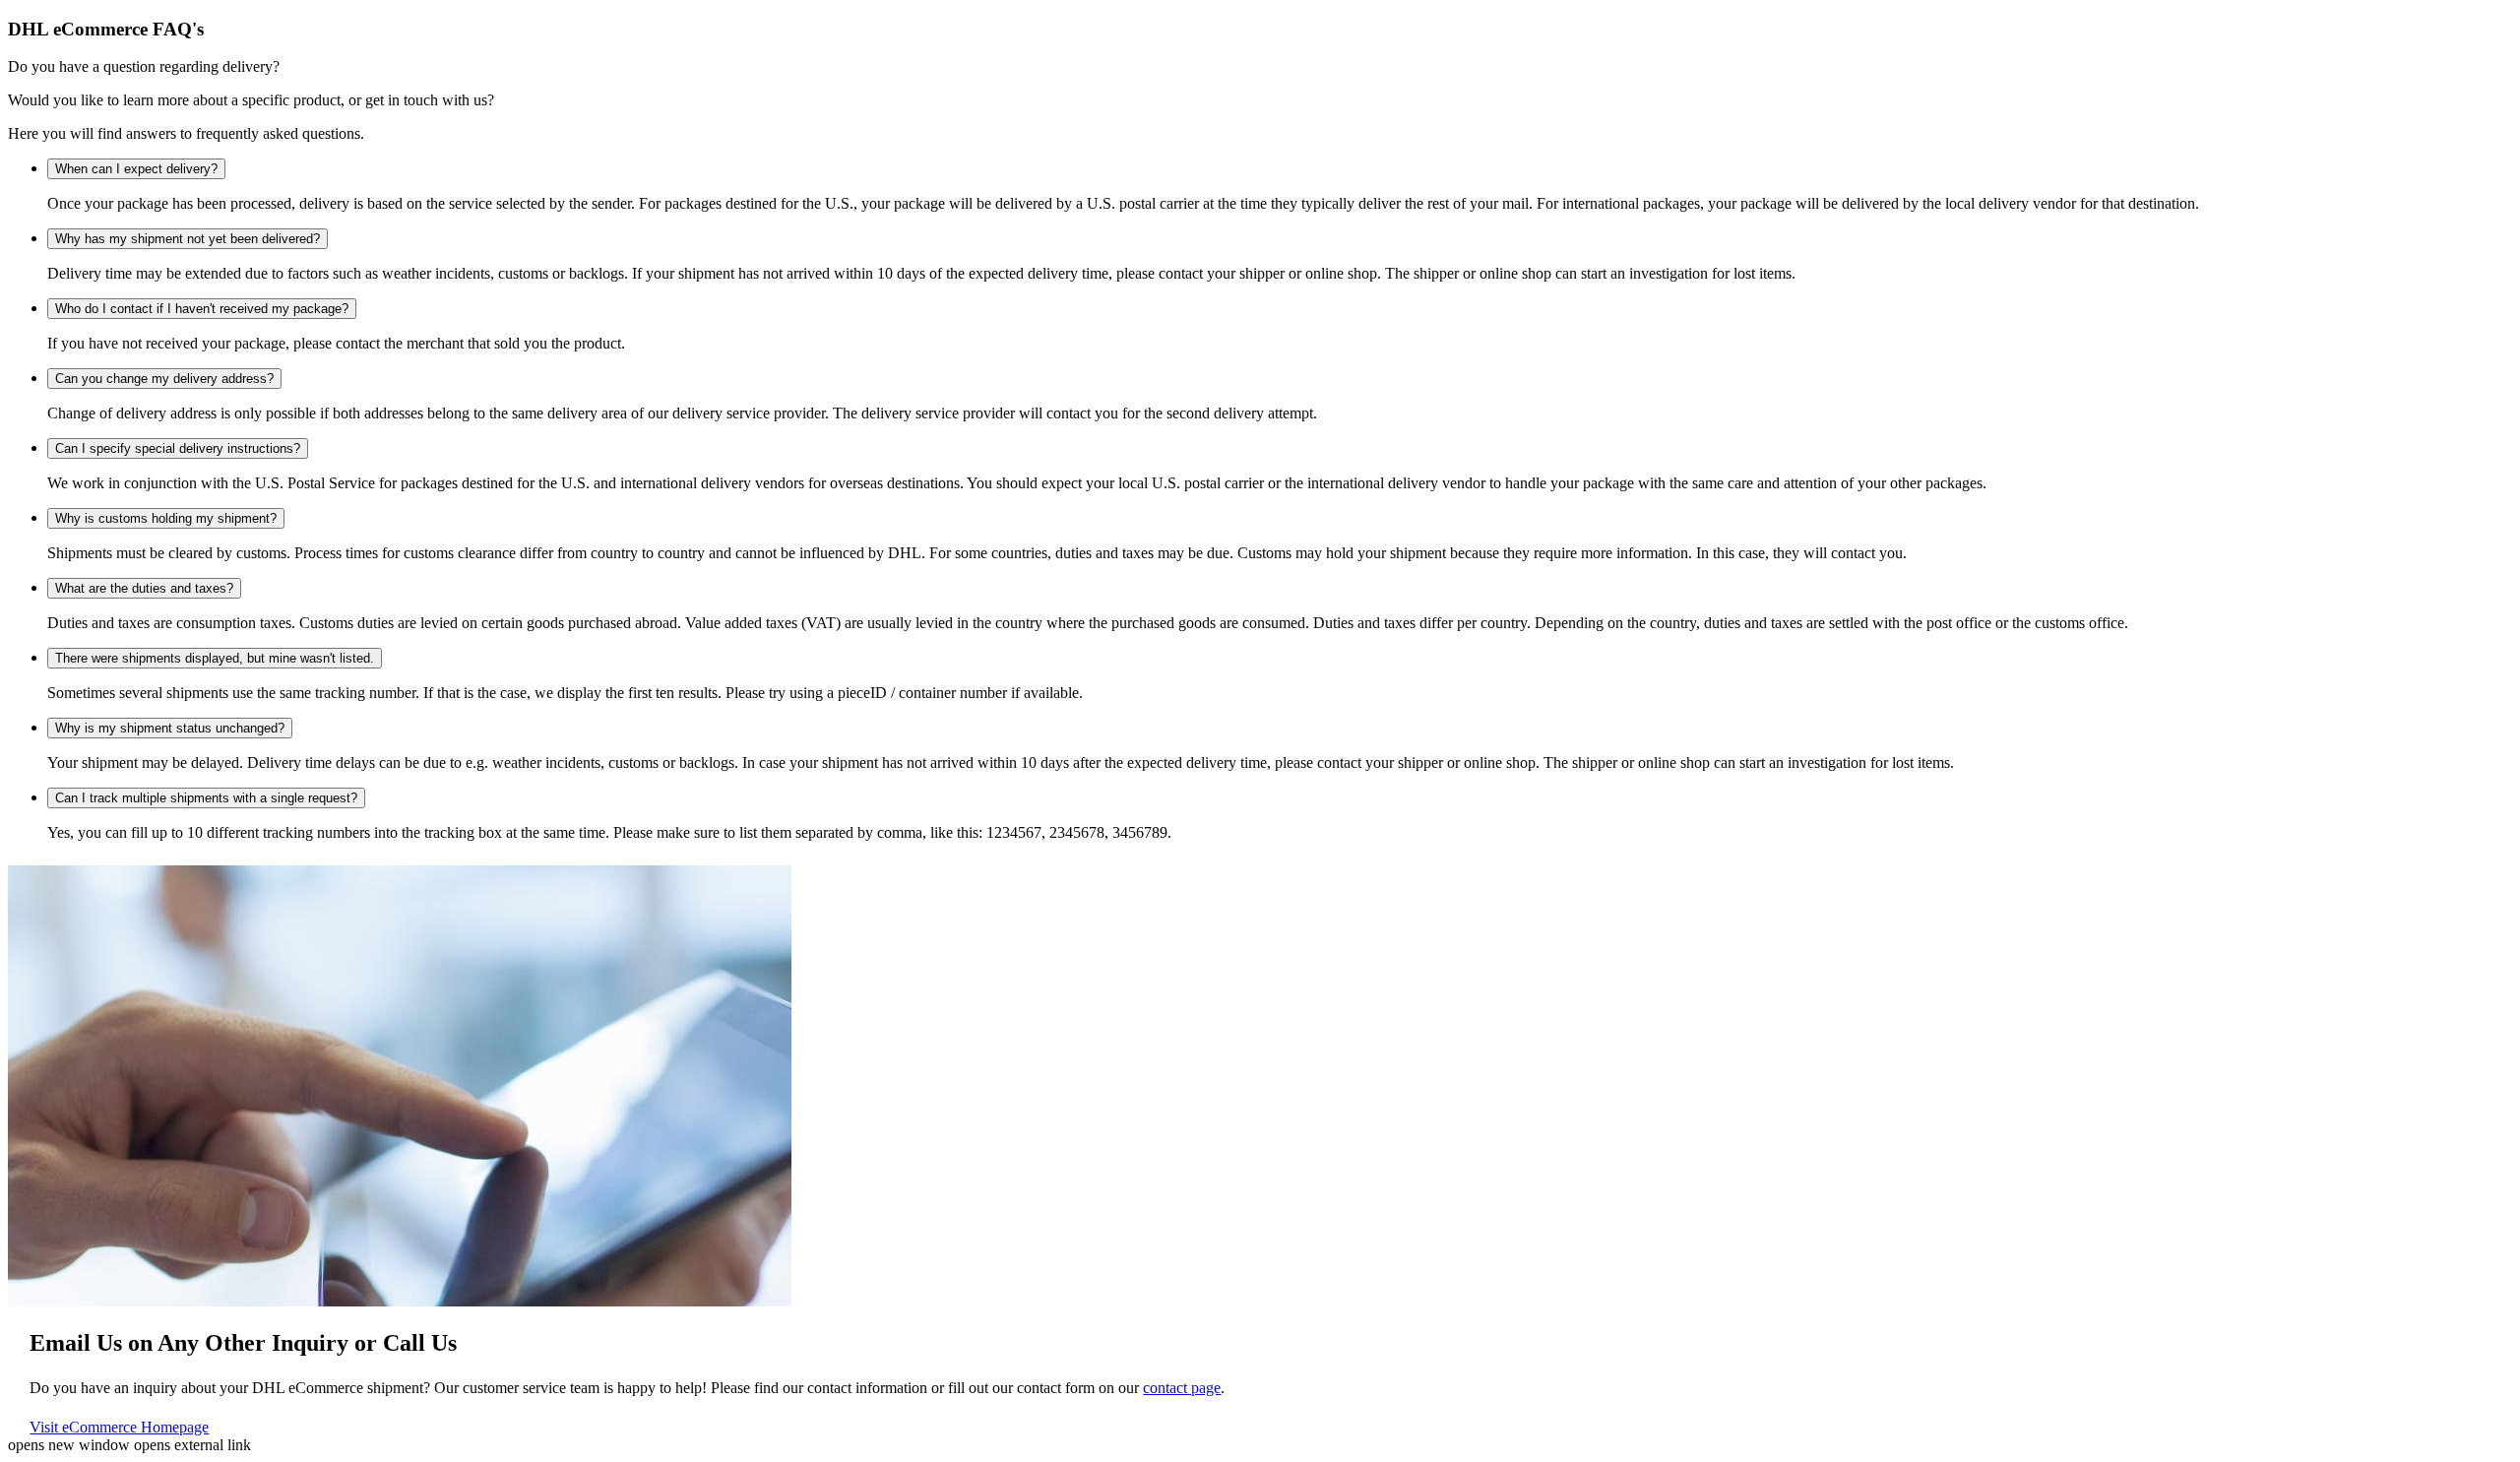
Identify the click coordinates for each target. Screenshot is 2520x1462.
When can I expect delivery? (136, 169)
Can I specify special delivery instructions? (178, 448)
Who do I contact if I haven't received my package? (202, 309)
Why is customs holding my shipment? (166, 518)
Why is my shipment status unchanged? (170, 728)
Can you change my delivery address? (164, 379)
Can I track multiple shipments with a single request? (206, 798)
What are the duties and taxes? (144, 588)
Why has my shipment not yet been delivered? (188, 239)
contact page (1182, 1388)
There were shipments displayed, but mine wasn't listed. (215, 658)
